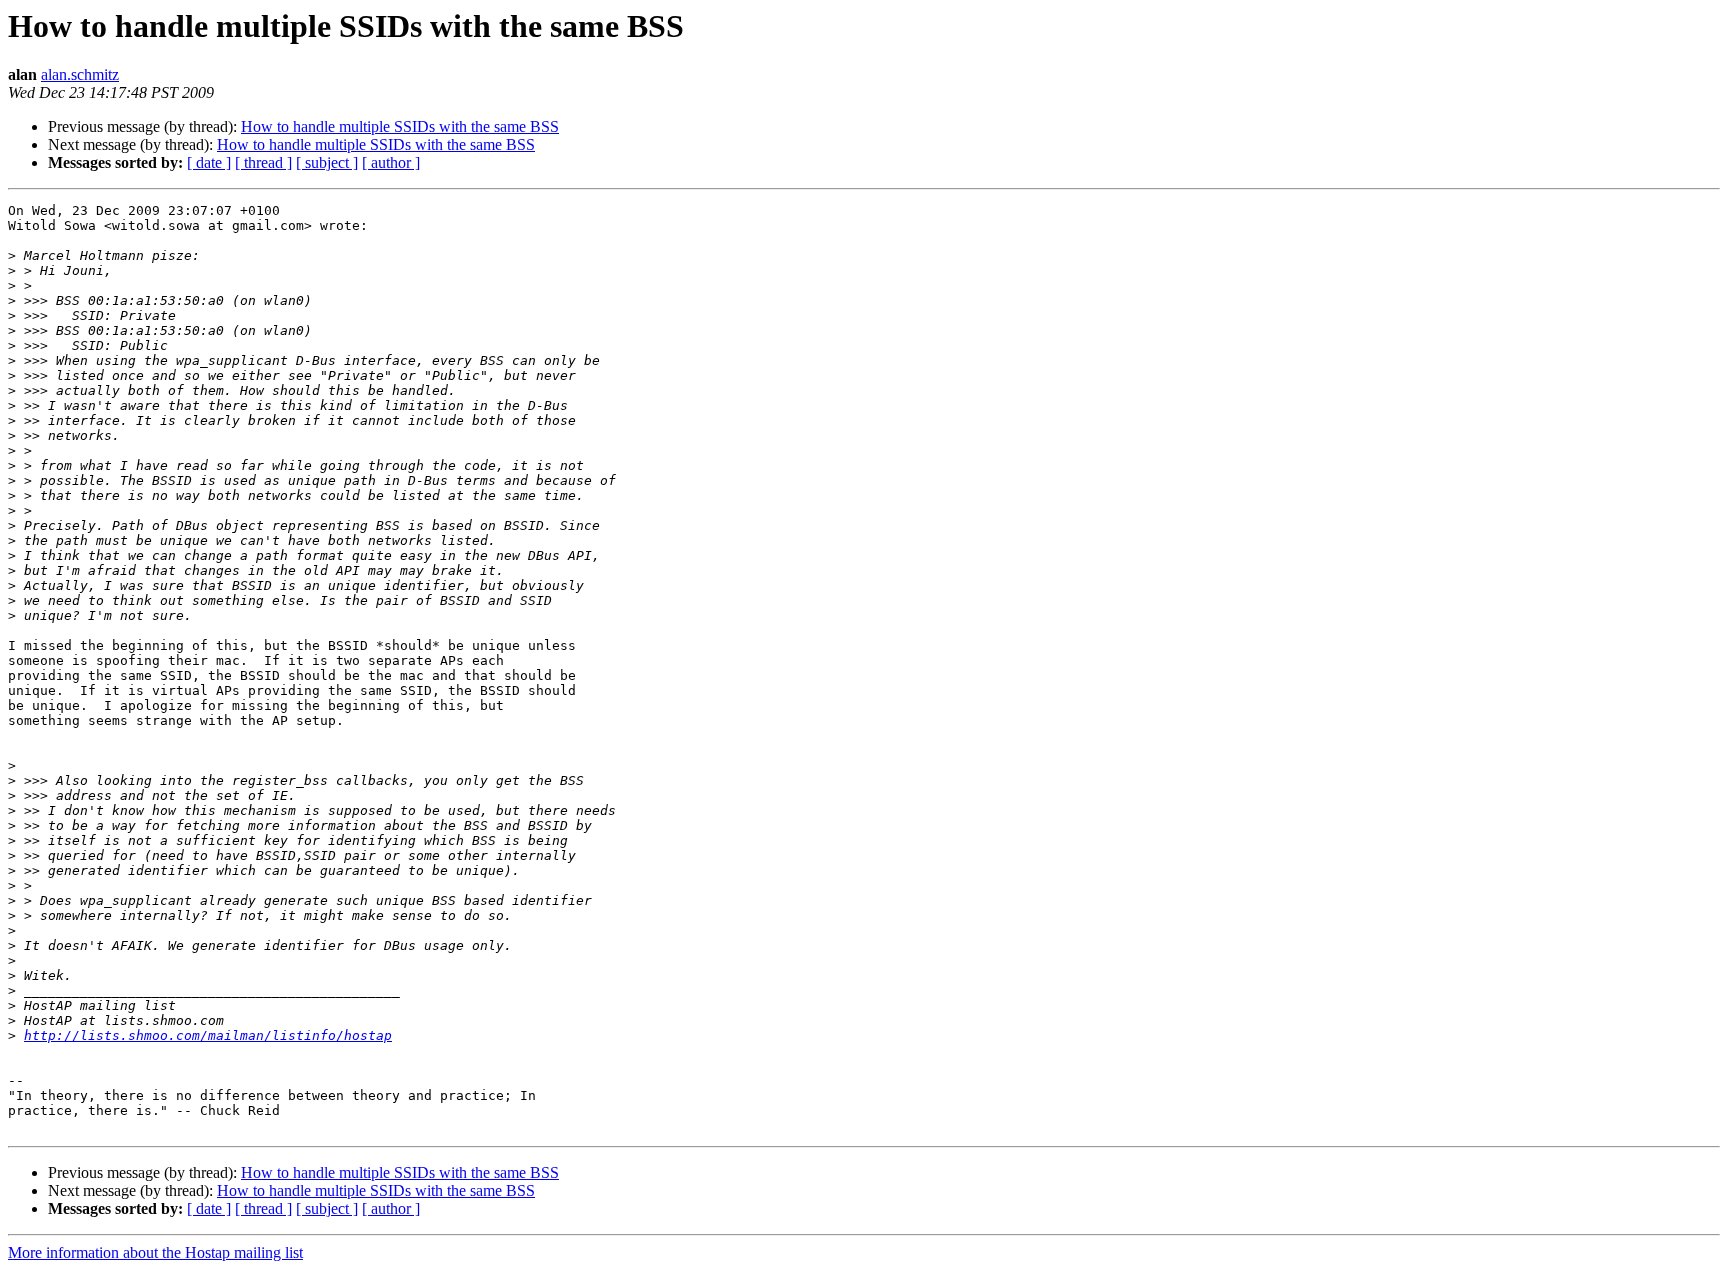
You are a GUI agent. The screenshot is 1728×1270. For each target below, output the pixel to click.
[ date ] (209, 162)
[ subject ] (327, 162)
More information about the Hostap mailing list (155, 1252)
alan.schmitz (80, 74)
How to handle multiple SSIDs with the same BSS (400, 126)
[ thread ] (263, 162)
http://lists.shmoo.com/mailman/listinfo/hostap (208, 1035)
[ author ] (391, 162)
